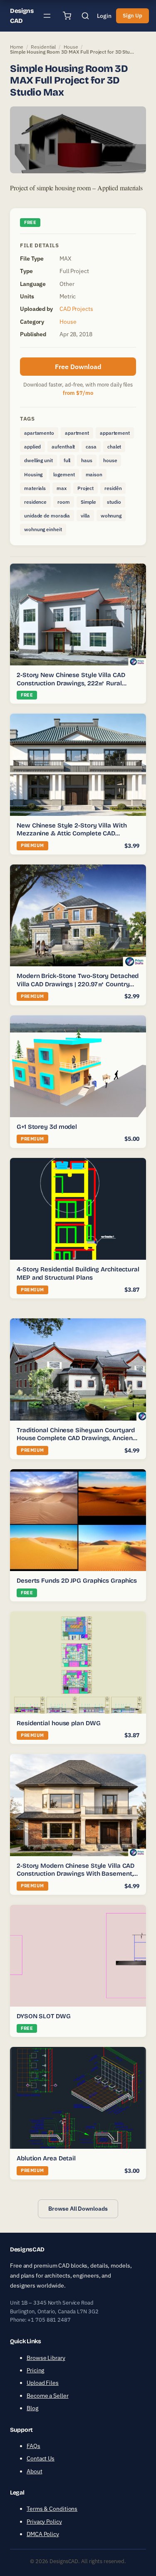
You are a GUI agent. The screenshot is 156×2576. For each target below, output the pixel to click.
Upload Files (43, 2383)
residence (35, 502)
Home (17, 47)
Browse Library (46, 2358)
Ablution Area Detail (46, 2158)
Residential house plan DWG (58, 1723)
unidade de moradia (47, 516)
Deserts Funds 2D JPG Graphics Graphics (77, 1581)
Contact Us (41, 2458)
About (35, 2471)
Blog (32, 2408)
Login (104, 16)
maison (94, 474)
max (62, 488)
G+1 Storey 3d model (47, 1127)
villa (85, 516)
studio (114, 502)
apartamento (39, 433)
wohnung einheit (43, 529)
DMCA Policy (43, 2534)
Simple (88, 502)
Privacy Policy (44, 2522)
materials (35, 488)
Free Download (78, 367)
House (71, 47)
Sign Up (132, 16)
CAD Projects (76, 309)
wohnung (111, 516)
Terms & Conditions (52, 2509)
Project (85, 488)
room (64, 502)
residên (113, 488)
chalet (114, 447)
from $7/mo (78, 393)
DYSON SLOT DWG (44, 2016)
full (67, 460)
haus (87, 460)
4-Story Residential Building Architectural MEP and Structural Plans (78, 1273)
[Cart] (67, 16)
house (110, 460)
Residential (43, 47)
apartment (77, 433)
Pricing (35, 2370)
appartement (115, 433)
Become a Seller (48, 2396)
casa (91, 447)
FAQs (33, 2446)
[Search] (85, 16)
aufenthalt (63, 447)
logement (64, 474)
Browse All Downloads (78, 2209)
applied (32, 447)
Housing (33, 474)
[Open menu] (47, 16)
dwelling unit (38, 460)
